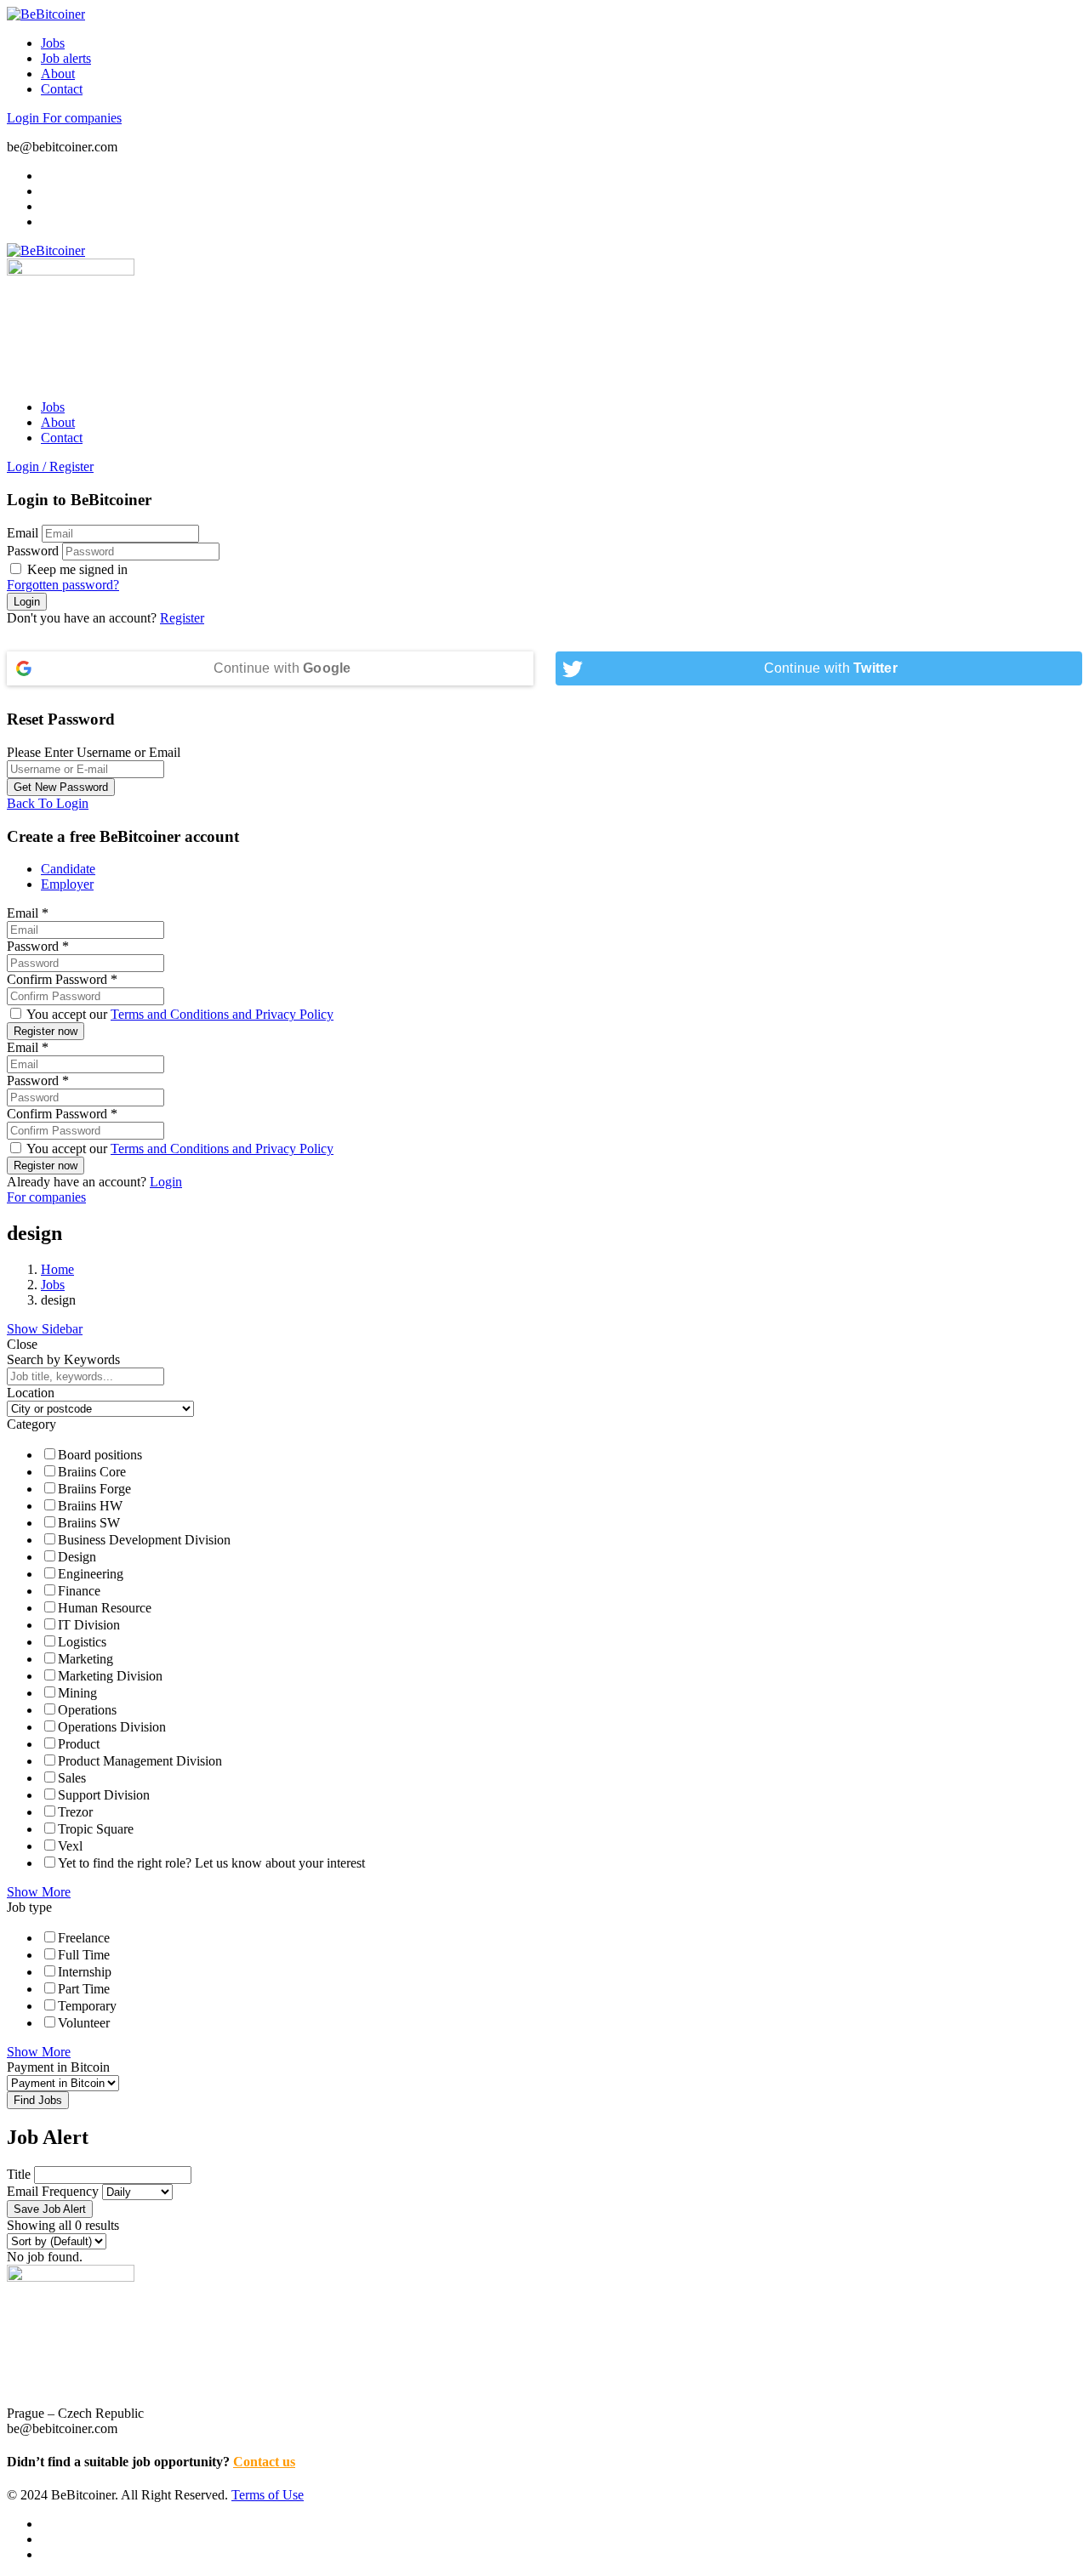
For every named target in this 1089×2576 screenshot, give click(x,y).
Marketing (86, 1659)
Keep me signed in (76, 569)
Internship (85, 1972)
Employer (67, 884)
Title (19, 2174)
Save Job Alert (50, 2209)
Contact (62, 89)
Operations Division (112, 1727)
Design (77, 1557)
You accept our (179, 1014)
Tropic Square (96, 1829)
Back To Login (48, 803)
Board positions (100, 1455)
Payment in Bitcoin (58, 2067)
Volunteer (84, 2023)
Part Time (84, 1989)
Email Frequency (53, 2191)
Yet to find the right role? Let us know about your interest (211, 1863)
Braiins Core (92, 1472)
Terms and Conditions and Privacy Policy (222, 1014)
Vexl (70, 1846)
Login (25, 118)
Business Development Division (144, 1540)
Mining (77, 1693)
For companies (82, 118)
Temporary (87, 2006)
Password (33, 551)
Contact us (264, 2462)
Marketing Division (110, 1676)
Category (31, 1424)
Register (182, 618)
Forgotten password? (63, 585)
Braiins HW (90, 1506)
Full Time (84, 1955)
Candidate (68, 869)
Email (23, 533)
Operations (87, 1710)
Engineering (91, 1574)
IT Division (89, 1625)
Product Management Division (140, 1761)
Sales (72, 1778)
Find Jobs (38, 2100)
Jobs (53, 43)
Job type (29, 1907)
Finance (79, 1591)
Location (31, 1393)
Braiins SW (89, 1523)
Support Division (104, 1795)
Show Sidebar (45, 1329)
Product (79, 1744)
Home (57, 1269)
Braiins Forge (94, 1489)
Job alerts (66, 58)
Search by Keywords (63, 1359)
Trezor (75, 1812)
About (58, 74)
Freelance (84, 1938)
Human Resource (105, 1608)
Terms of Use (268, 2495)
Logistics (82, 1642)
